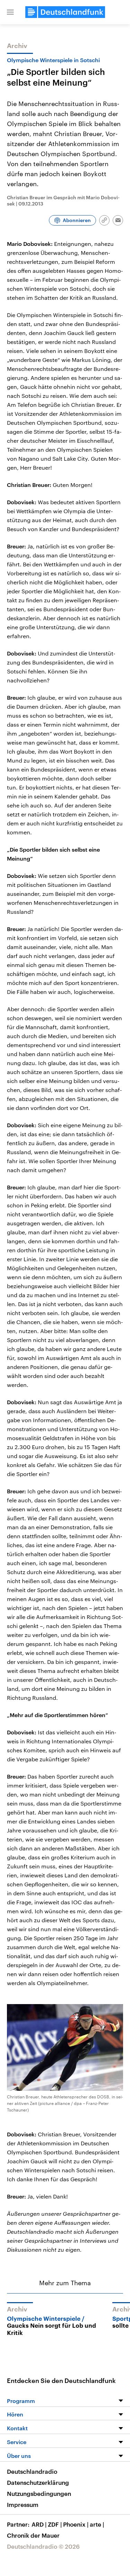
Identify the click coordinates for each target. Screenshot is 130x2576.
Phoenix (76, 2524)
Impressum (23, 2505)
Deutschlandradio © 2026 (43, 2546)
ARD (39, 2524)
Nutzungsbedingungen (39, 2493)
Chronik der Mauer (33, 2535)
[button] (10, 12)
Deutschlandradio (32, 2471)
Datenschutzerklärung (38, 2482)
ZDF (55, 2524)
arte (97, 2524)
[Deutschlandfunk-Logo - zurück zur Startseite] (65, 12)
